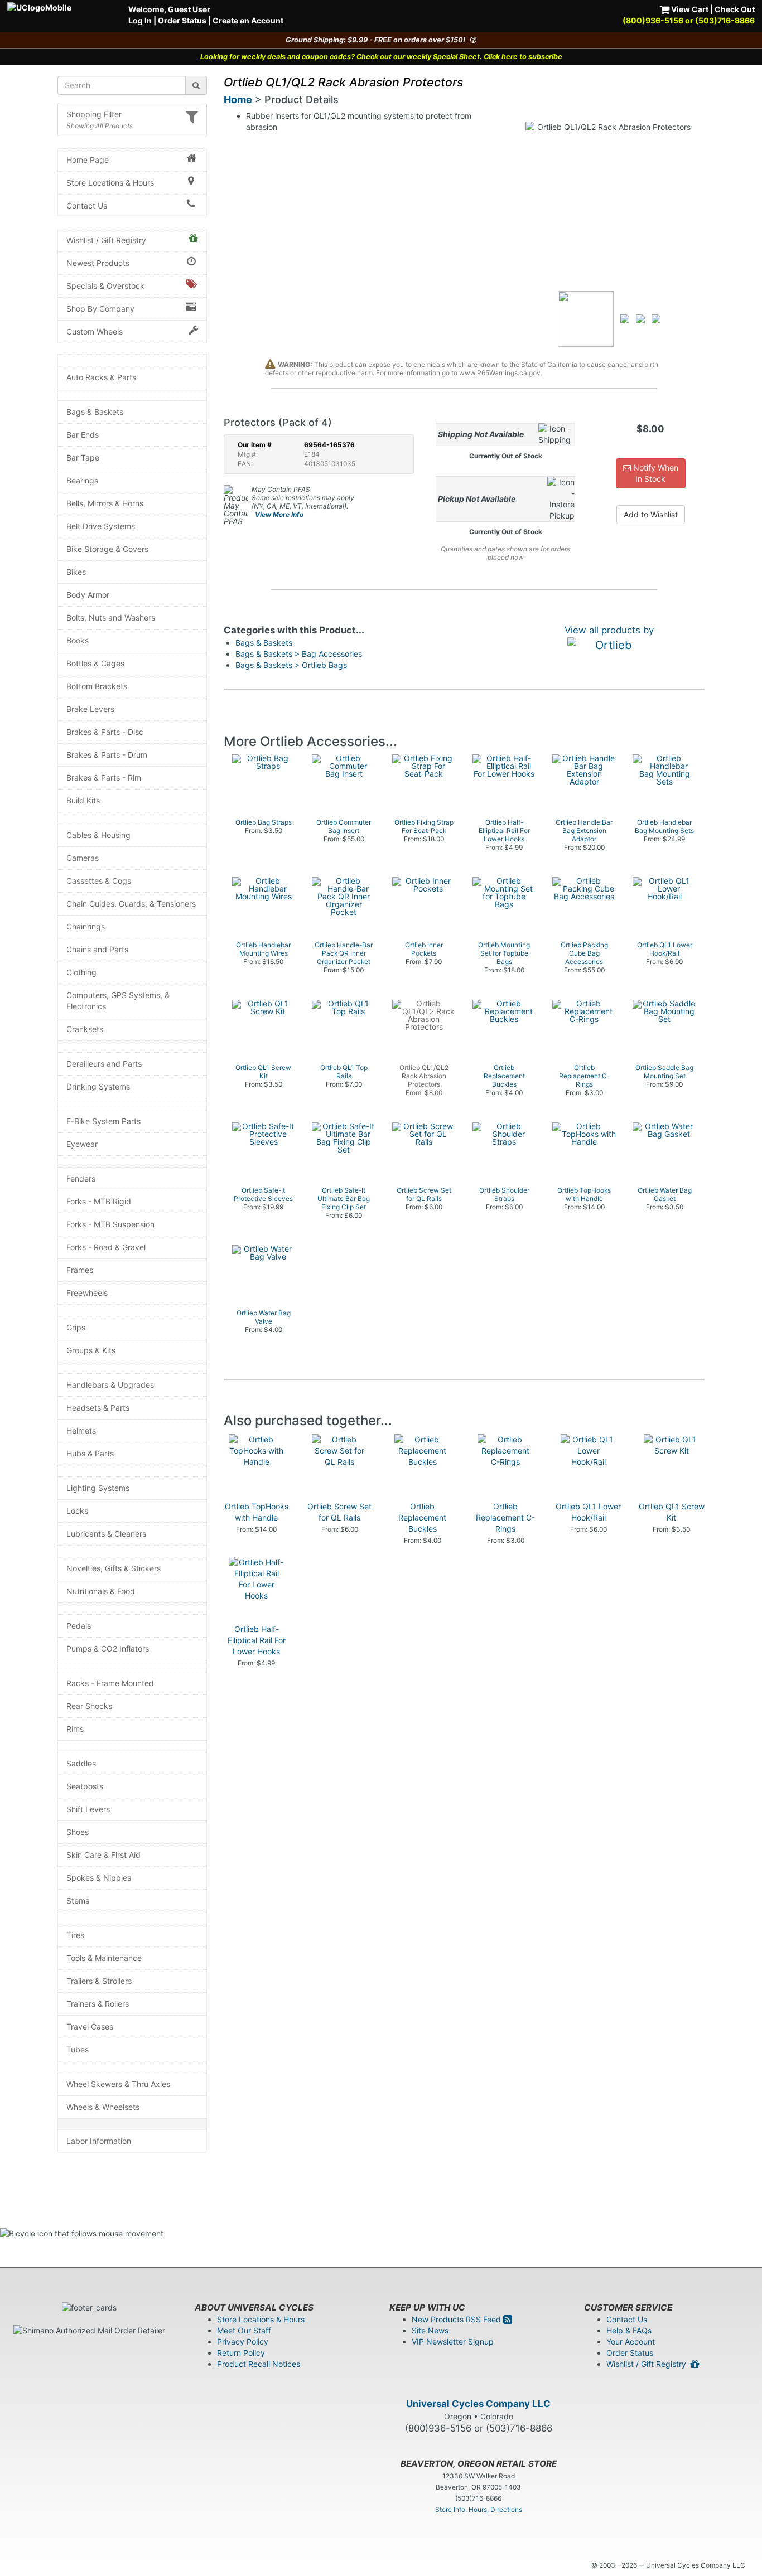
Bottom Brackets (97, 686)
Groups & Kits (91, 1350)
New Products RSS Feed (457, 2319)
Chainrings (86, 926)
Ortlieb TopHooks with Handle (257, 1512)
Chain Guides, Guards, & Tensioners (131, 904)
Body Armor (88, 595)
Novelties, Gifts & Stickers (114, 1568)
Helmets (81, 1430)
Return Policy (241, 2353)
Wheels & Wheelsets (103, 2107)
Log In (140, 20)
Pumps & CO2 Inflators (108, 1648)
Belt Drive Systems (101, 526)
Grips (76, 1327)
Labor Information (99, 2141)
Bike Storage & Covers (107, 549)
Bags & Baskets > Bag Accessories (299, 654)
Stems (78, 1900)
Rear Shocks (89, 1706)
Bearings (82, 480)
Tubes (78, 2049)
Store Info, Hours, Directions (479, 2509)
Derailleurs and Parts (104, 1064)
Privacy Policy (243, 2342)
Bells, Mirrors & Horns (105, 503)
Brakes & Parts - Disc (105, 732)
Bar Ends (83, 435)
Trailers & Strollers (99, 1981)
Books (78, 640)
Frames (80, 1270)
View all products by (609, 630)
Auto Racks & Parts (101, 377)
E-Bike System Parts (103, 1121)
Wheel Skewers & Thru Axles (118, 2084)
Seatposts (85, 1786)
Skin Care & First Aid (103, 1855)
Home (238, 100)
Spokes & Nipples (99, 1878)
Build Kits (83, 800)
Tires (75, 1935)
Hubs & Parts (90, 1453)
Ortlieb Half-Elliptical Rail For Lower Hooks (257, 1640)
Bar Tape (83, 457)
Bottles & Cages (95, 663)
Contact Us (87, 205)
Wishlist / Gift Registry (106, 240)
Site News (430, 2330)
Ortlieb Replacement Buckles (422, 1517)
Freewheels (87, 1293)
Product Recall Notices (259, 2364)
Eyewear (82, 1144)
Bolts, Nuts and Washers (111, 618)
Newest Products (98, 263)
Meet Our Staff (244, 2330)
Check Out (735, 9)
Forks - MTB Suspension (110, 1224)
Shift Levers (88, 1809)
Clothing (81, 972)
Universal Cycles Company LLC (478, 2404)
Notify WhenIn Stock (655, 473)
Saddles (81, 1763)
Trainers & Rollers (98, 2004)
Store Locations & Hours (110, 183)
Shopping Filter (94, 114)
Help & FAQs (629, 2330)
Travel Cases (90, 2027)
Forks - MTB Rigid (99, 1201)
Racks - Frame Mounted (110, 1683)
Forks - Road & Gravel (106, 1247)
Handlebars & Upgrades (110, 1385)
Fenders (81, 1178)
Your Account (631, 2342)
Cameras (83, 858)
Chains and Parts (97, 949)
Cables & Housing (98, 835)
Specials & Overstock (105, 286)
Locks (77, 1511)
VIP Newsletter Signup (453, 2342)
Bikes (76, 572)
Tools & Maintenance (104, 1958)
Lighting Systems (98, 1488)
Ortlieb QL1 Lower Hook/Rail (588, 1512)
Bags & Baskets (95, 412)
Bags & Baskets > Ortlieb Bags (291, 665)
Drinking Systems (98, 1086)
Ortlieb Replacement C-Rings (505, 1517)
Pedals (79, 1626)
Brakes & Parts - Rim (104, 778)
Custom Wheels (95, 331)
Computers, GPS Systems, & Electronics (118, 1001)
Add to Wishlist (651, 514)
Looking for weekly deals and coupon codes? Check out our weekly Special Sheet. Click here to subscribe (381, 57)
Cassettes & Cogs (99, 881)
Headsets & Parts (98, 1408)
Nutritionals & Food (101, 1591)
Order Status (182, 20)
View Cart (689, 9)
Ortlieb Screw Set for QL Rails (339, 1512)
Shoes (78, 1832)
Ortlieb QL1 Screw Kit (672, 1512)
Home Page (88, 160)
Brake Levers (90, 709)
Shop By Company (100, 309)
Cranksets (85, 1029)
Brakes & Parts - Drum (107, 755)
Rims (75, 1729)
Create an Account (248, 20)
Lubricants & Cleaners (106, 1534)
